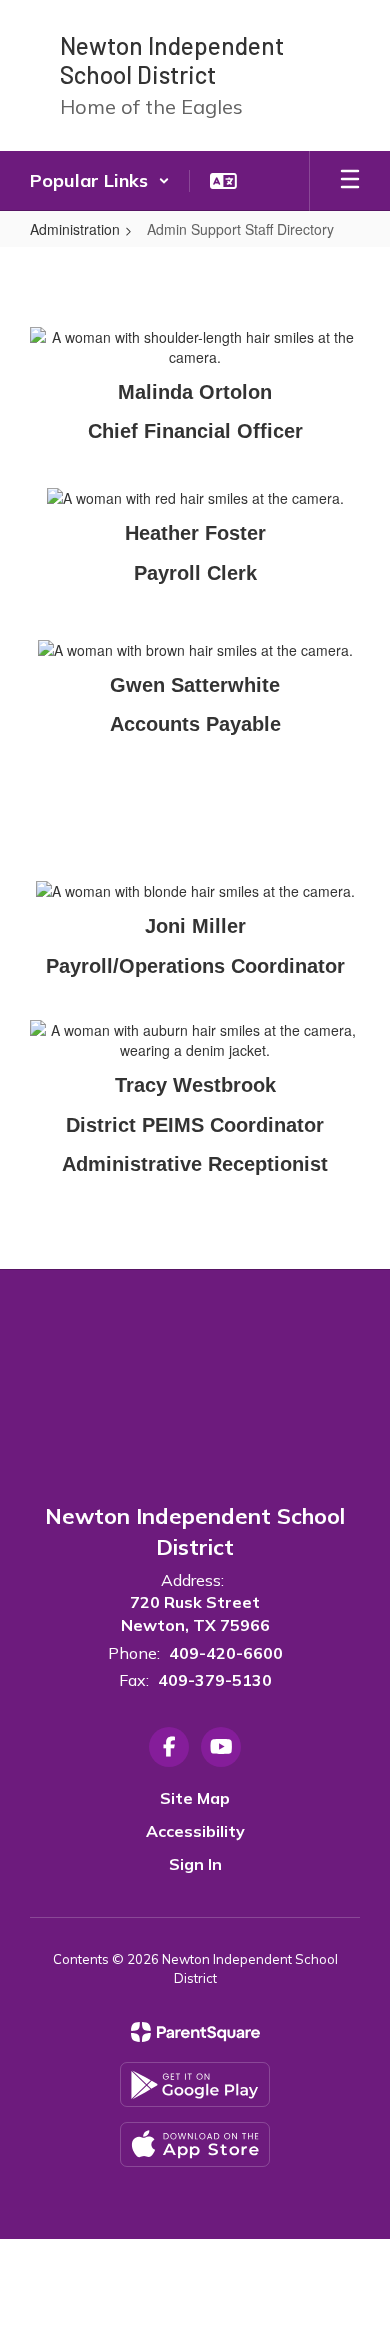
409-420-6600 (226, 1653)
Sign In (195, 1864)
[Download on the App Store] (195, 2144)
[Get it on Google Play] (195, 2084)
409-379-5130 (215, 1680)
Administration (75, 229)
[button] (100, 181)
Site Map (195, 1798)
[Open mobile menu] (350, 181)
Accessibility (195, 1831)
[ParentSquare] (195, 2032)
